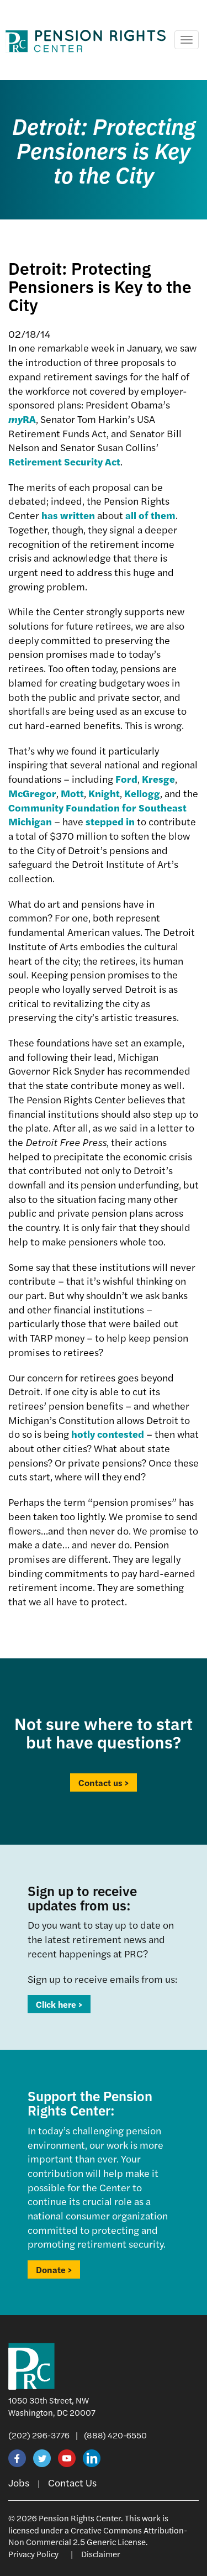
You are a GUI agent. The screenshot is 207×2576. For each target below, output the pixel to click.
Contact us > (104, 1782)
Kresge (158, 779)
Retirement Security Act (64, 461)
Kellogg (142, 793)
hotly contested (108, 1434)
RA (22, 419)
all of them (150, 515)
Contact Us (72, 2482)
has (50, 515)
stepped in (110, 821)
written (78, 515)
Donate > (54, 2269)
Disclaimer (101, 2554)
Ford (126, 779)
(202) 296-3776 (39, 2435)
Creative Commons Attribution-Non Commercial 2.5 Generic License (98, 2536)
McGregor (32, 793)
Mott (72, 793)
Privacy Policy (33, 2554)
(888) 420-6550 (115, 2435)
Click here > (59, 2004)
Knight (104, 793)
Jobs (19, 2482)
